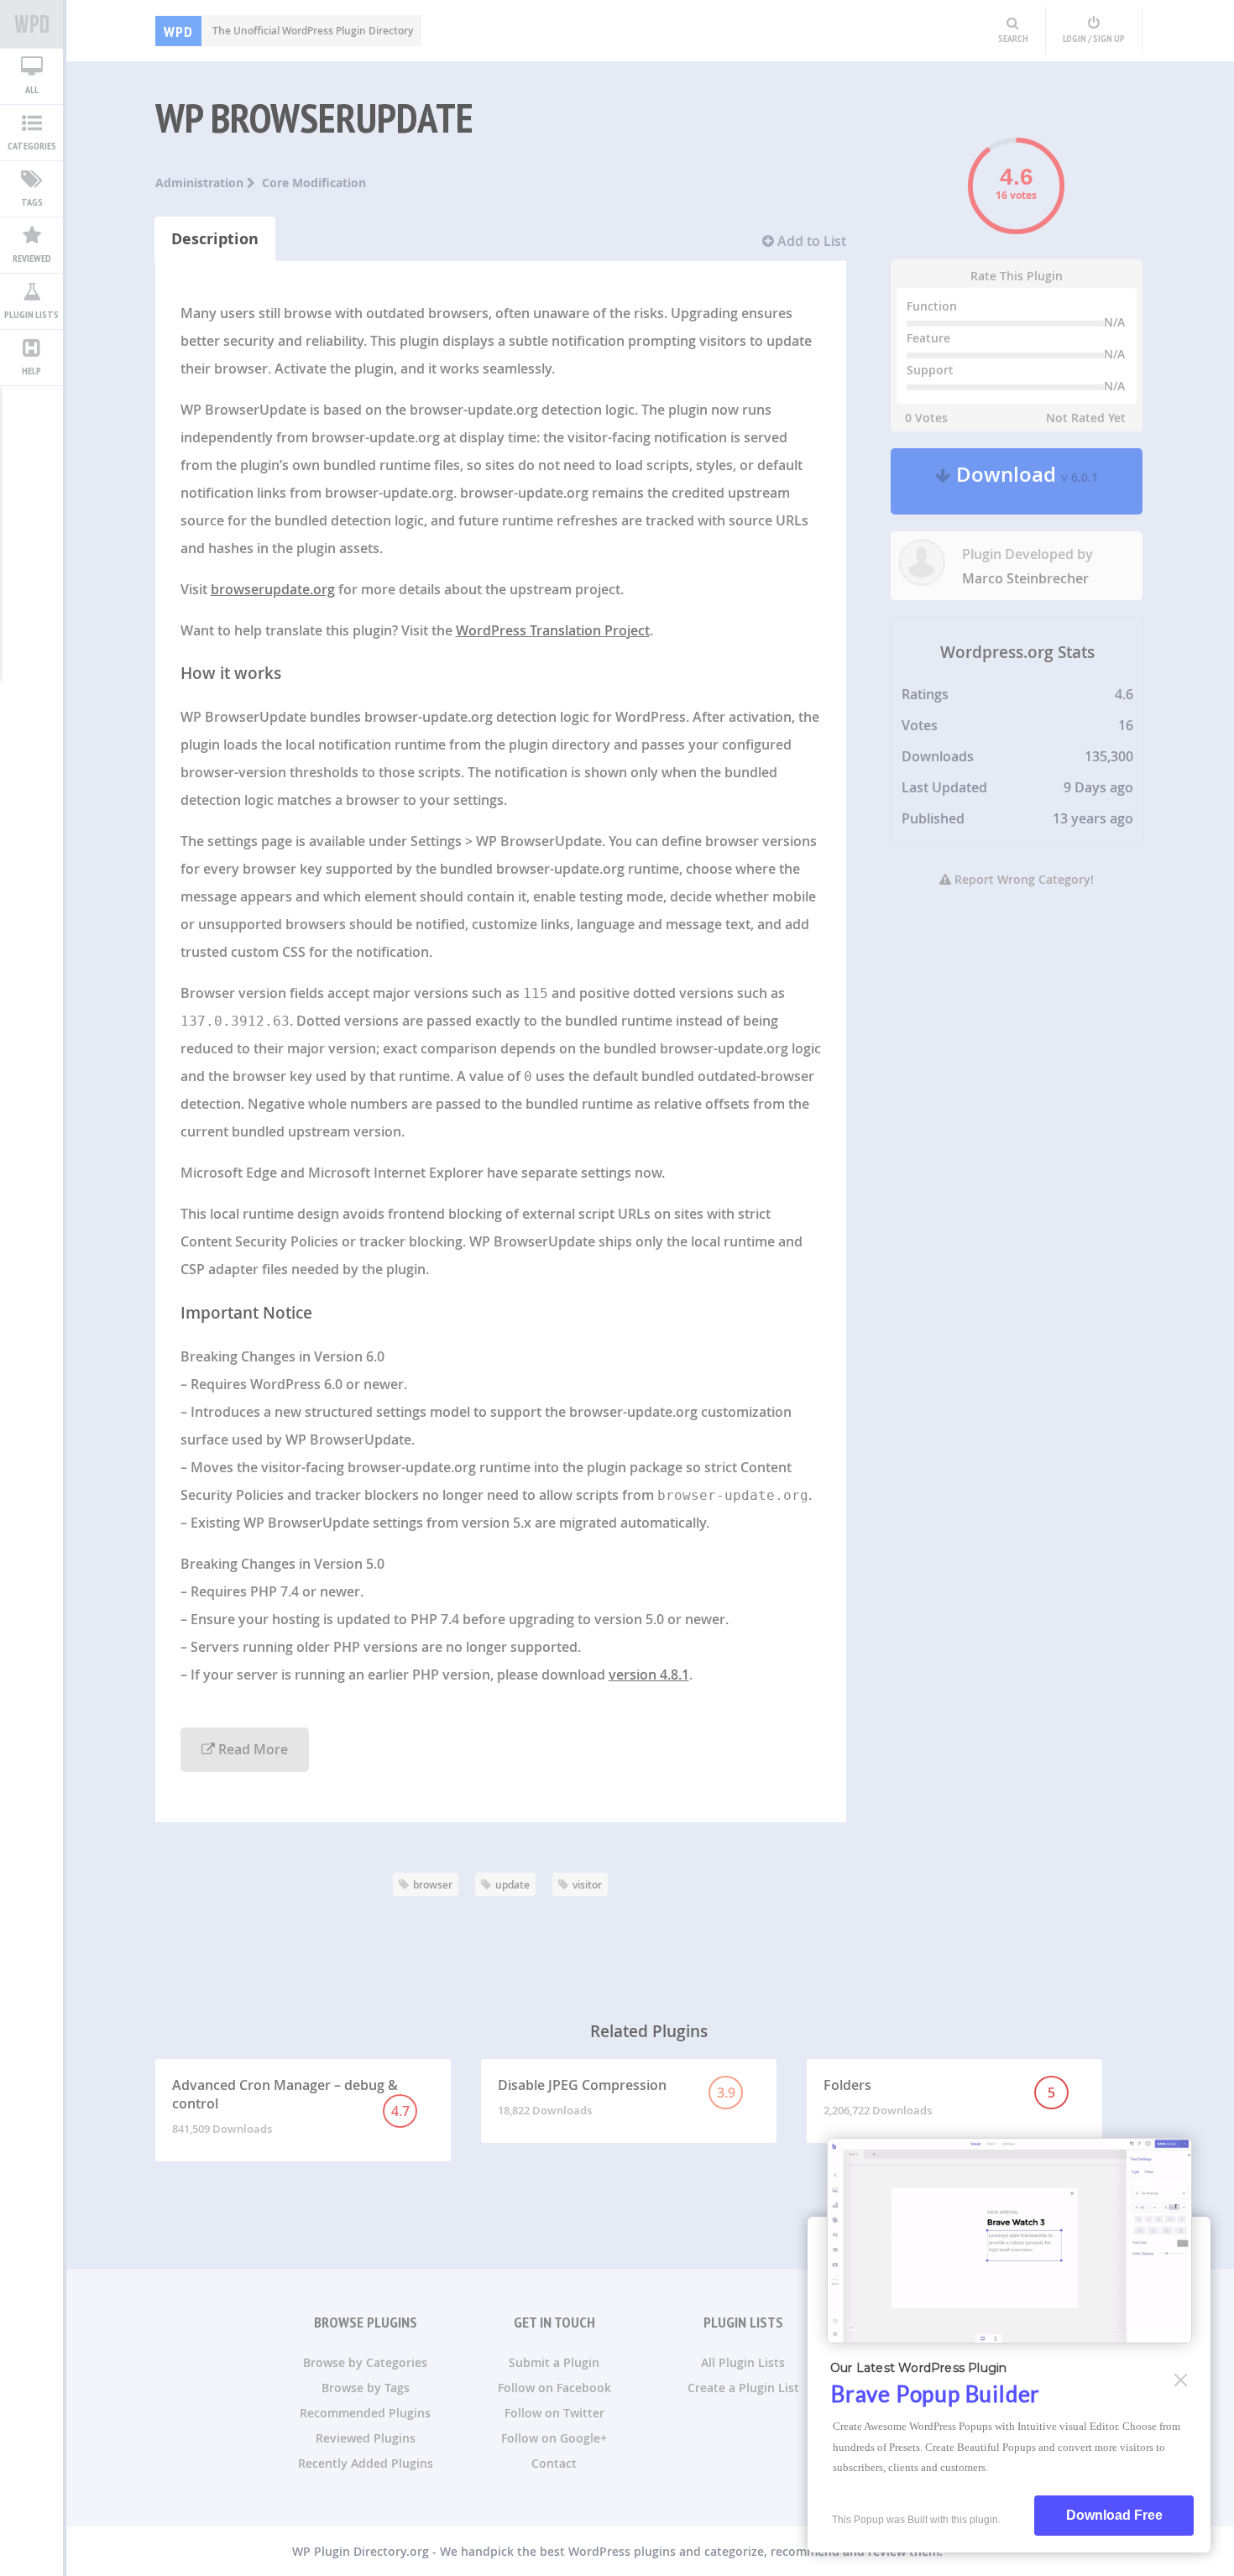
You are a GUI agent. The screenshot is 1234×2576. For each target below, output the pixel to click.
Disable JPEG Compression (617, 2097)
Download (1025, 481)
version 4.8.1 (649, 1675)
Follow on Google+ (554, 2438)
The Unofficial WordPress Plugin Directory (288, 31)
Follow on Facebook (554, 2388)
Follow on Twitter (554, 2413)
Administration (201, 183)
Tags (32, 202)
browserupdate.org (273, 589)
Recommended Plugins (365, 2413)
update (512, 1885)
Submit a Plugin (554, 2362)
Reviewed (32, 258)
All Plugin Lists (743, 2362)
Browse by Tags (366, 2388)
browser (433, 1885)
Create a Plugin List (743, 2388)
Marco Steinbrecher (1025, 578)
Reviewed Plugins (366, 2438)
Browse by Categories (365, 2362)
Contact (554, 2463)
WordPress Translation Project (553, 630)
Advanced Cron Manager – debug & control (291, 2106)
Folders (940, 2097)
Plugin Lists (31, 314)
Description (215, 239)
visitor (587, 1885)
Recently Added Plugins (366, 2463)
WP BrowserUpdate (314, 118)
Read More (251, 1749)
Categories (32, 146)
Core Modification (314, 183)
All (32, 89)
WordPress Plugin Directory (31, 24)
